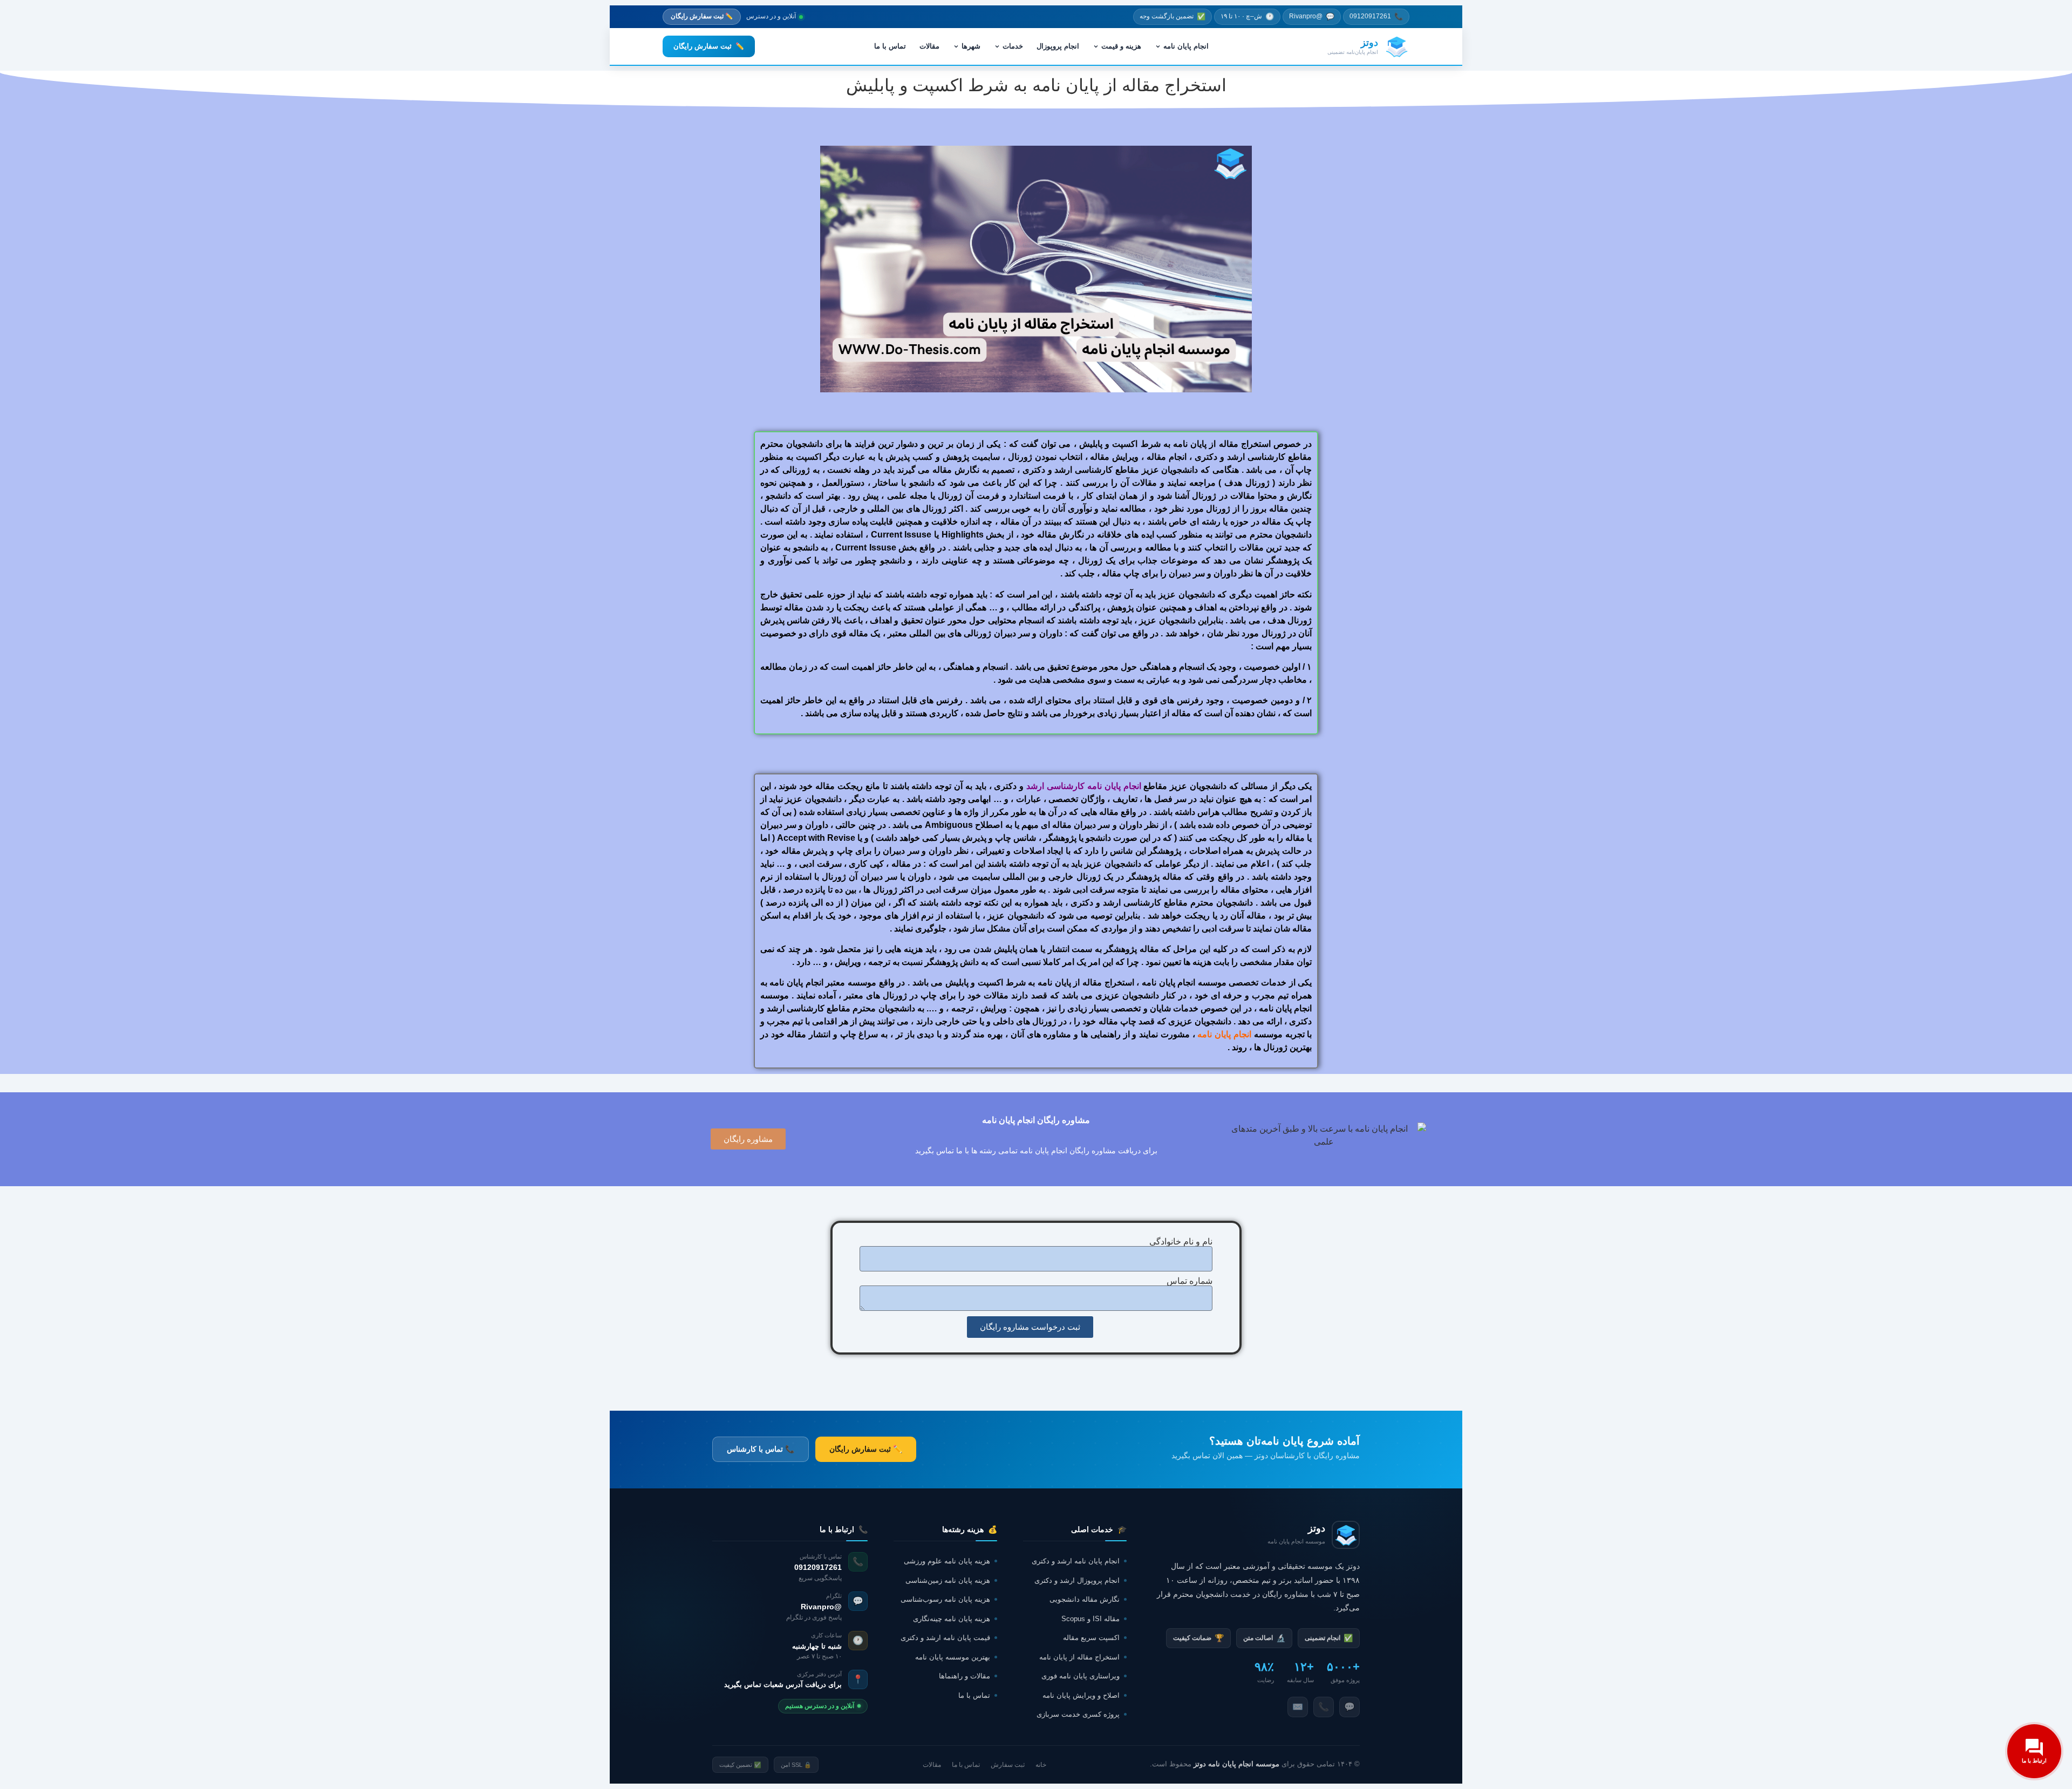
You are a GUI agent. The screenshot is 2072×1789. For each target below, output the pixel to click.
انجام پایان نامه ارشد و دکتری (1076, 1561)
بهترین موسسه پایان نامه (953, 1657)
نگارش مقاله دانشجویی (1085, 1599)
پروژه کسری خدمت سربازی (1078, 1714)
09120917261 (1376, 16)
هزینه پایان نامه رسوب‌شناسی (945, 1599)
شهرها (971, 46)
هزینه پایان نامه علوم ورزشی (947, 1561)
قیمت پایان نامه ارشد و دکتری (945, 1638)
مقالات (929, 46)
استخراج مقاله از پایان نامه (1079, 1657)
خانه (1041, 1765)
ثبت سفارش (1008, 1765)
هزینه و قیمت (1121, 46)
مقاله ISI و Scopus (1090, 1619)
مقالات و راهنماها (965, 1676)
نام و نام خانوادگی (1181, 1242)
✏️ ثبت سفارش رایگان (702, 16)
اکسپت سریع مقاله (1091, 1638)
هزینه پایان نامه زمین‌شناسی (948, 1580)
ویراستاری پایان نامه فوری (1081, 1676)
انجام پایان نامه (1186, 46)
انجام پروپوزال (1058, 46)
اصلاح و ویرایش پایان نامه (1081, 1695)
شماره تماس (1190, 1281)
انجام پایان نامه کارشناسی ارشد (1085, 786)
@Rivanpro (1312, 16)
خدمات (1013, 46)
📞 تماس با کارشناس (761, 1449)
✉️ (1298, 1707)
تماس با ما (890, 46)
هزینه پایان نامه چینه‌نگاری (952, 1619)
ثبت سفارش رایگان (709, 46)
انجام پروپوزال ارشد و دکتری (1077, 1580)
